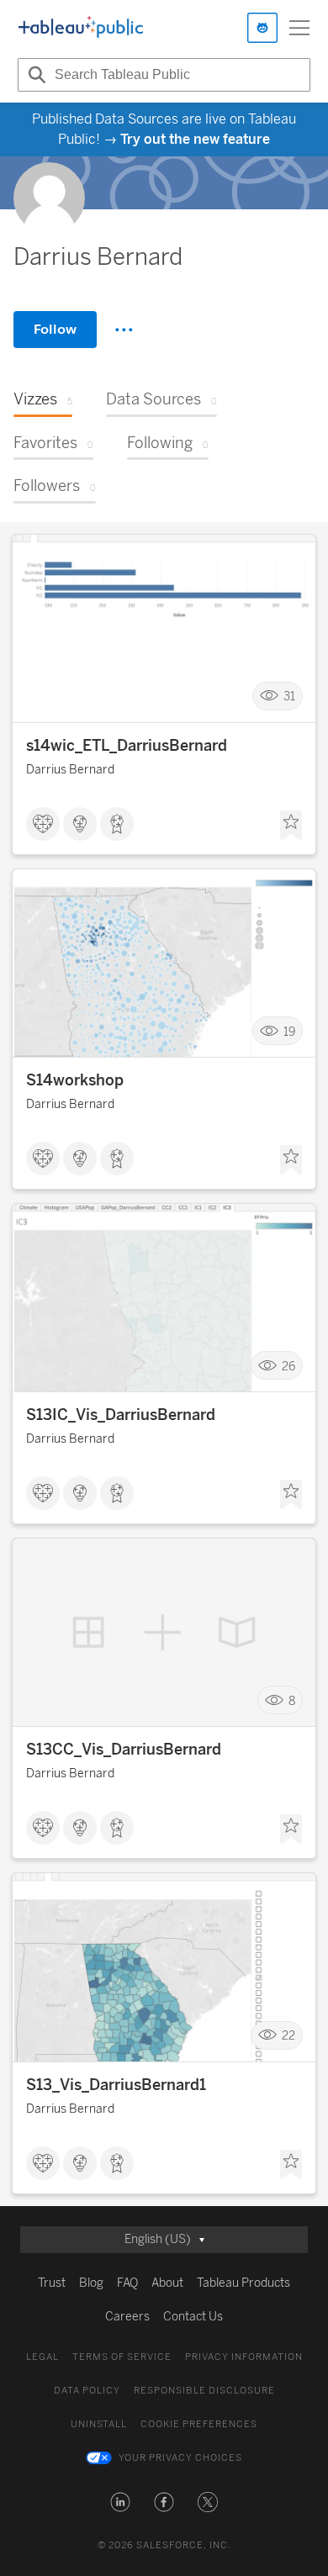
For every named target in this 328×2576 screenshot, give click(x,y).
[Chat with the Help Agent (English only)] (262, 28)
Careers (127, 2317)
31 (289, 697)
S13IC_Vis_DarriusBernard (121, 1415)
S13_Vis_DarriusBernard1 (116, 2085)
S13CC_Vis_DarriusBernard (124, 1750)
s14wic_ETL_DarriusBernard (127, 746)
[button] (120, 2502)
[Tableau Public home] (81, 28)
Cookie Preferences (199, 2424)
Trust (52, 2283)
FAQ (127, 2283)
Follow (55, 329)
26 (288, 1366)
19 (289, 1031)
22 (288, 2036)
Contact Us (193, 2317)
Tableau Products (243, 2283)
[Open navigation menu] (299, 28)
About (167, 2283)
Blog (91, 2283)
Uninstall (99, 2424)
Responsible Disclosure (204, 2391)
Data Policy (87, 2391)
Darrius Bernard (70, 770)
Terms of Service (122, 2357)
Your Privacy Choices (180, 2458)
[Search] (34, 75)
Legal (42, 2357)
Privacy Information (244, 2357)
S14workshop (75, 1080)
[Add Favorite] (291, 826)
